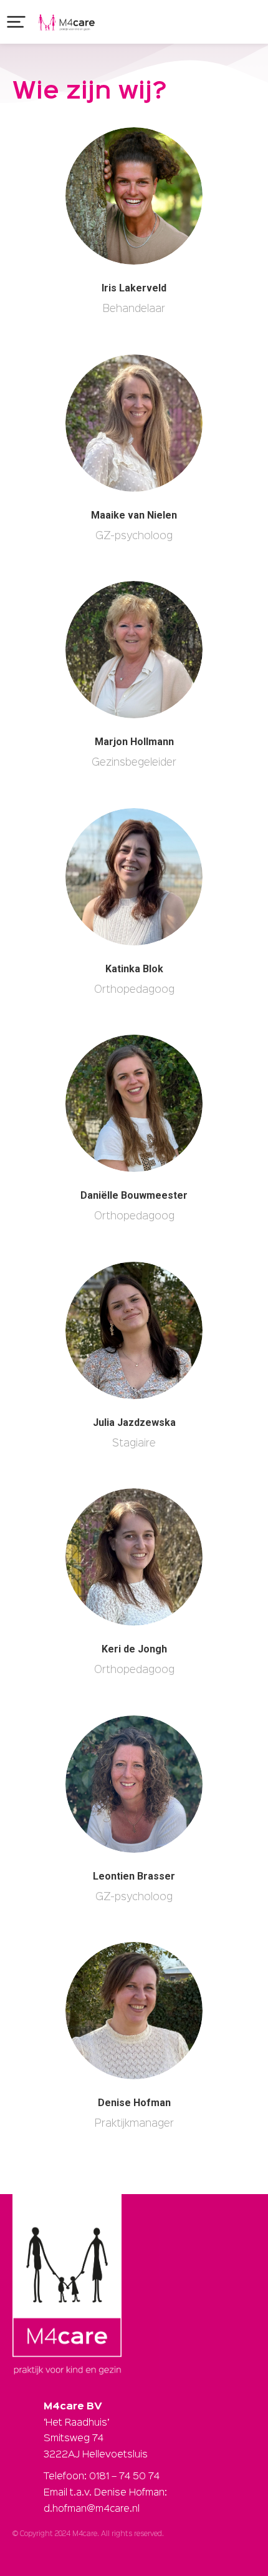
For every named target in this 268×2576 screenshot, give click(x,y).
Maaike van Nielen (134, 515)
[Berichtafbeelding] (134, 196)
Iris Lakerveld (134, 288)
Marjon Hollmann (134, 742)
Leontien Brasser (134, 1876)
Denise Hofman (134, 2103)
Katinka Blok (134, 969)
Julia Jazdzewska (134, 1422)
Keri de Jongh (134, 1649)
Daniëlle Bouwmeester (134, 1195)
